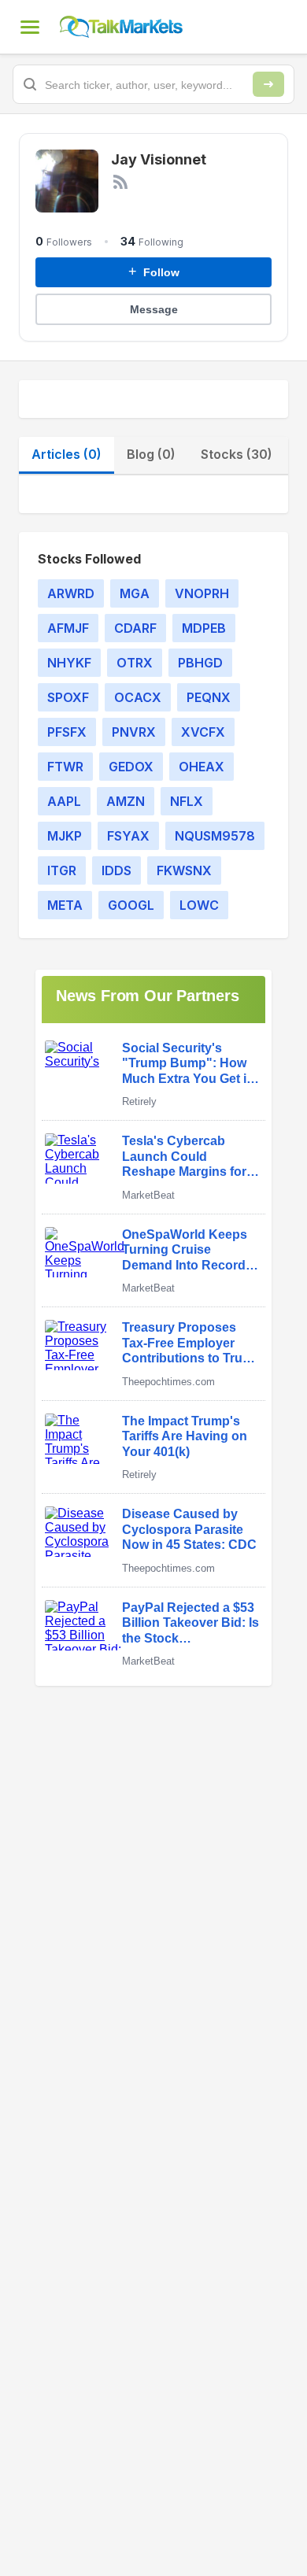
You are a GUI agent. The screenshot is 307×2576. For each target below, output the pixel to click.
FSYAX (128, 836)
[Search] (268, 84)
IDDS (117, 870)
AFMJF (68, 628)
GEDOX (131, 767)
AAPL (64, 801)
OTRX (135, 663)
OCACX (138, 697)
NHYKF (69, 663)
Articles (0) (67, 454)
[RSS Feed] (120, 182)
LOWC (199, 905)
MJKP (65, 836)
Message (154, 309)
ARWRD (71, 593)
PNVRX (134, 732)
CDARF (135, 628)
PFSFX (67, 732)
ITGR (62, 870)
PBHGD (200, 663)
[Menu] (30, 27)
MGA (135, 593)
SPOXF (68, 697)
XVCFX (203, 732)
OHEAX (202, 767)
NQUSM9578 (215, 836)
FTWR (65, 767)
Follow (154, 272)
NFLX (187, 801)
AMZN (126, 801)
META (65, 905)
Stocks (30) (237, 454)
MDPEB (204, 628)
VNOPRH (202, 593)
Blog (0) (151, 454)
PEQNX (209, 697)
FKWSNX (184, 870)
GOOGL (131, 905)
